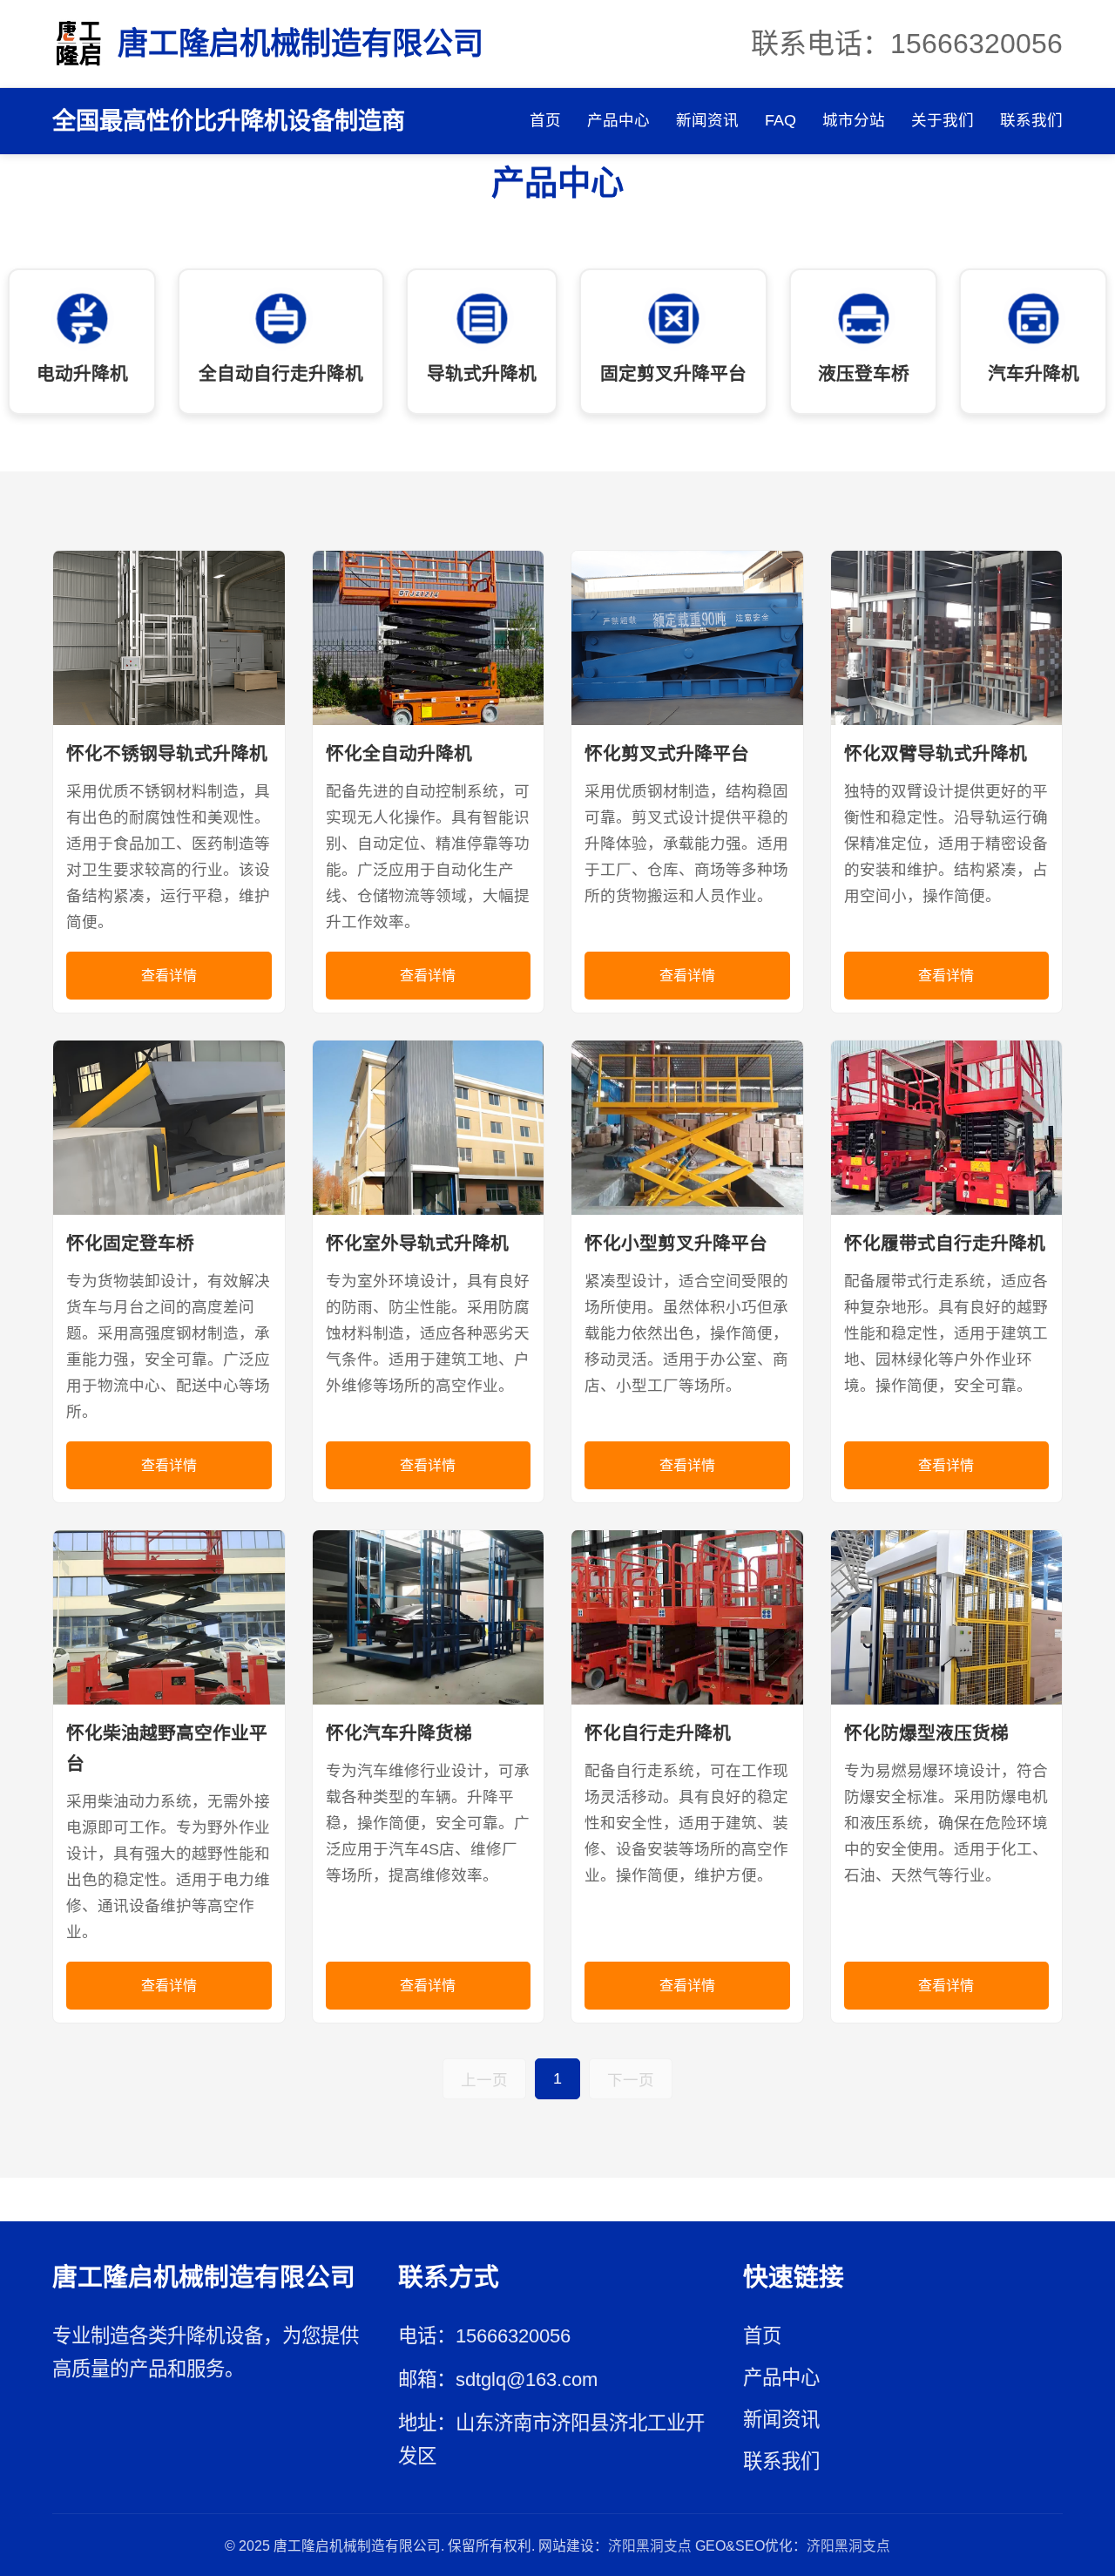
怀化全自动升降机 (399, 753)
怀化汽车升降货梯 (399, 1733)
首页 (545, 120)
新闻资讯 (707, 120)
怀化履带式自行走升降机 (945, 1243)
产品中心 (618, 120)
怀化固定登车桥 (130, 1243)
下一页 (631, 2080)
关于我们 (943, 120)
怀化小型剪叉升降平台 (676, 1243)
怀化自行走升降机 (658, 1733)
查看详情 (169, 976)
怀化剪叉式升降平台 (667, 753)
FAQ (780, 120)
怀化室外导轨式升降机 (417, 1243)
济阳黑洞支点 (650, 2546)
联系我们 (1031, 120)
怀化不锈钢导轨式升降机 (167, 753)
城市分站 (854, 120)
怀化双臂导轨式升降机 (936, 753)
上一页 (484, 2080)
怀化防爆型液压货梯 (926, 1733)
